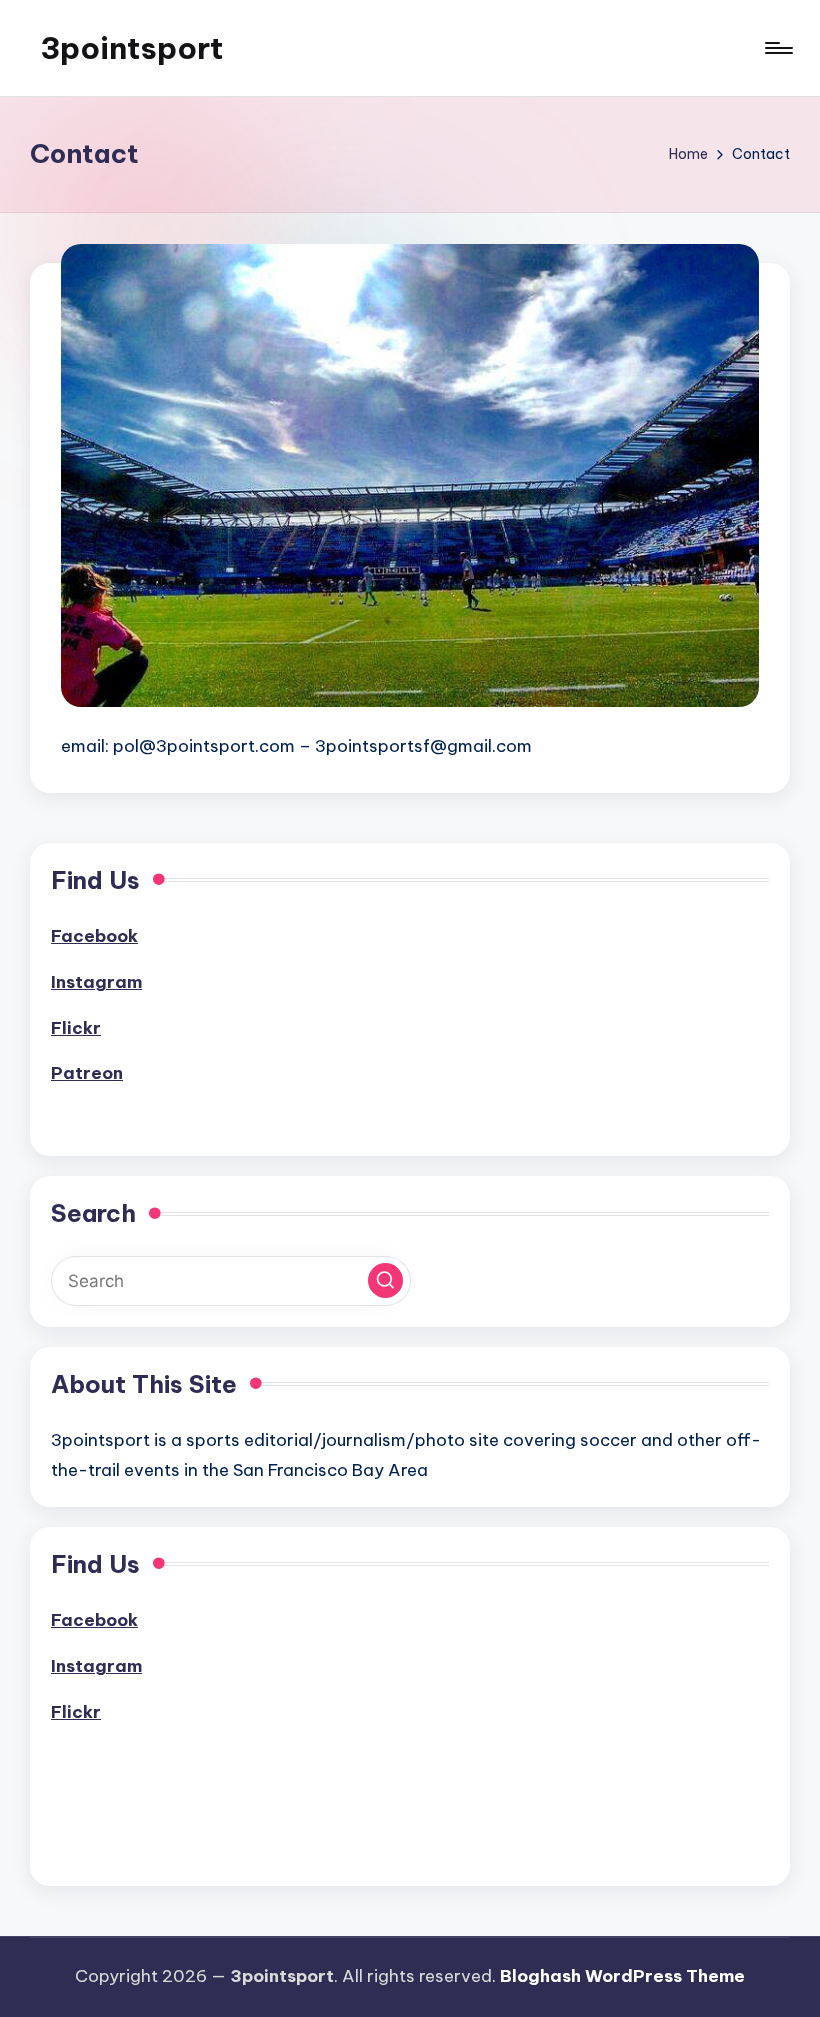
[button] (385, 1280)
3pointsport (131, 48)
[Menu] (777, 48)
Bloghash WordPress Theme (622, 1976)
